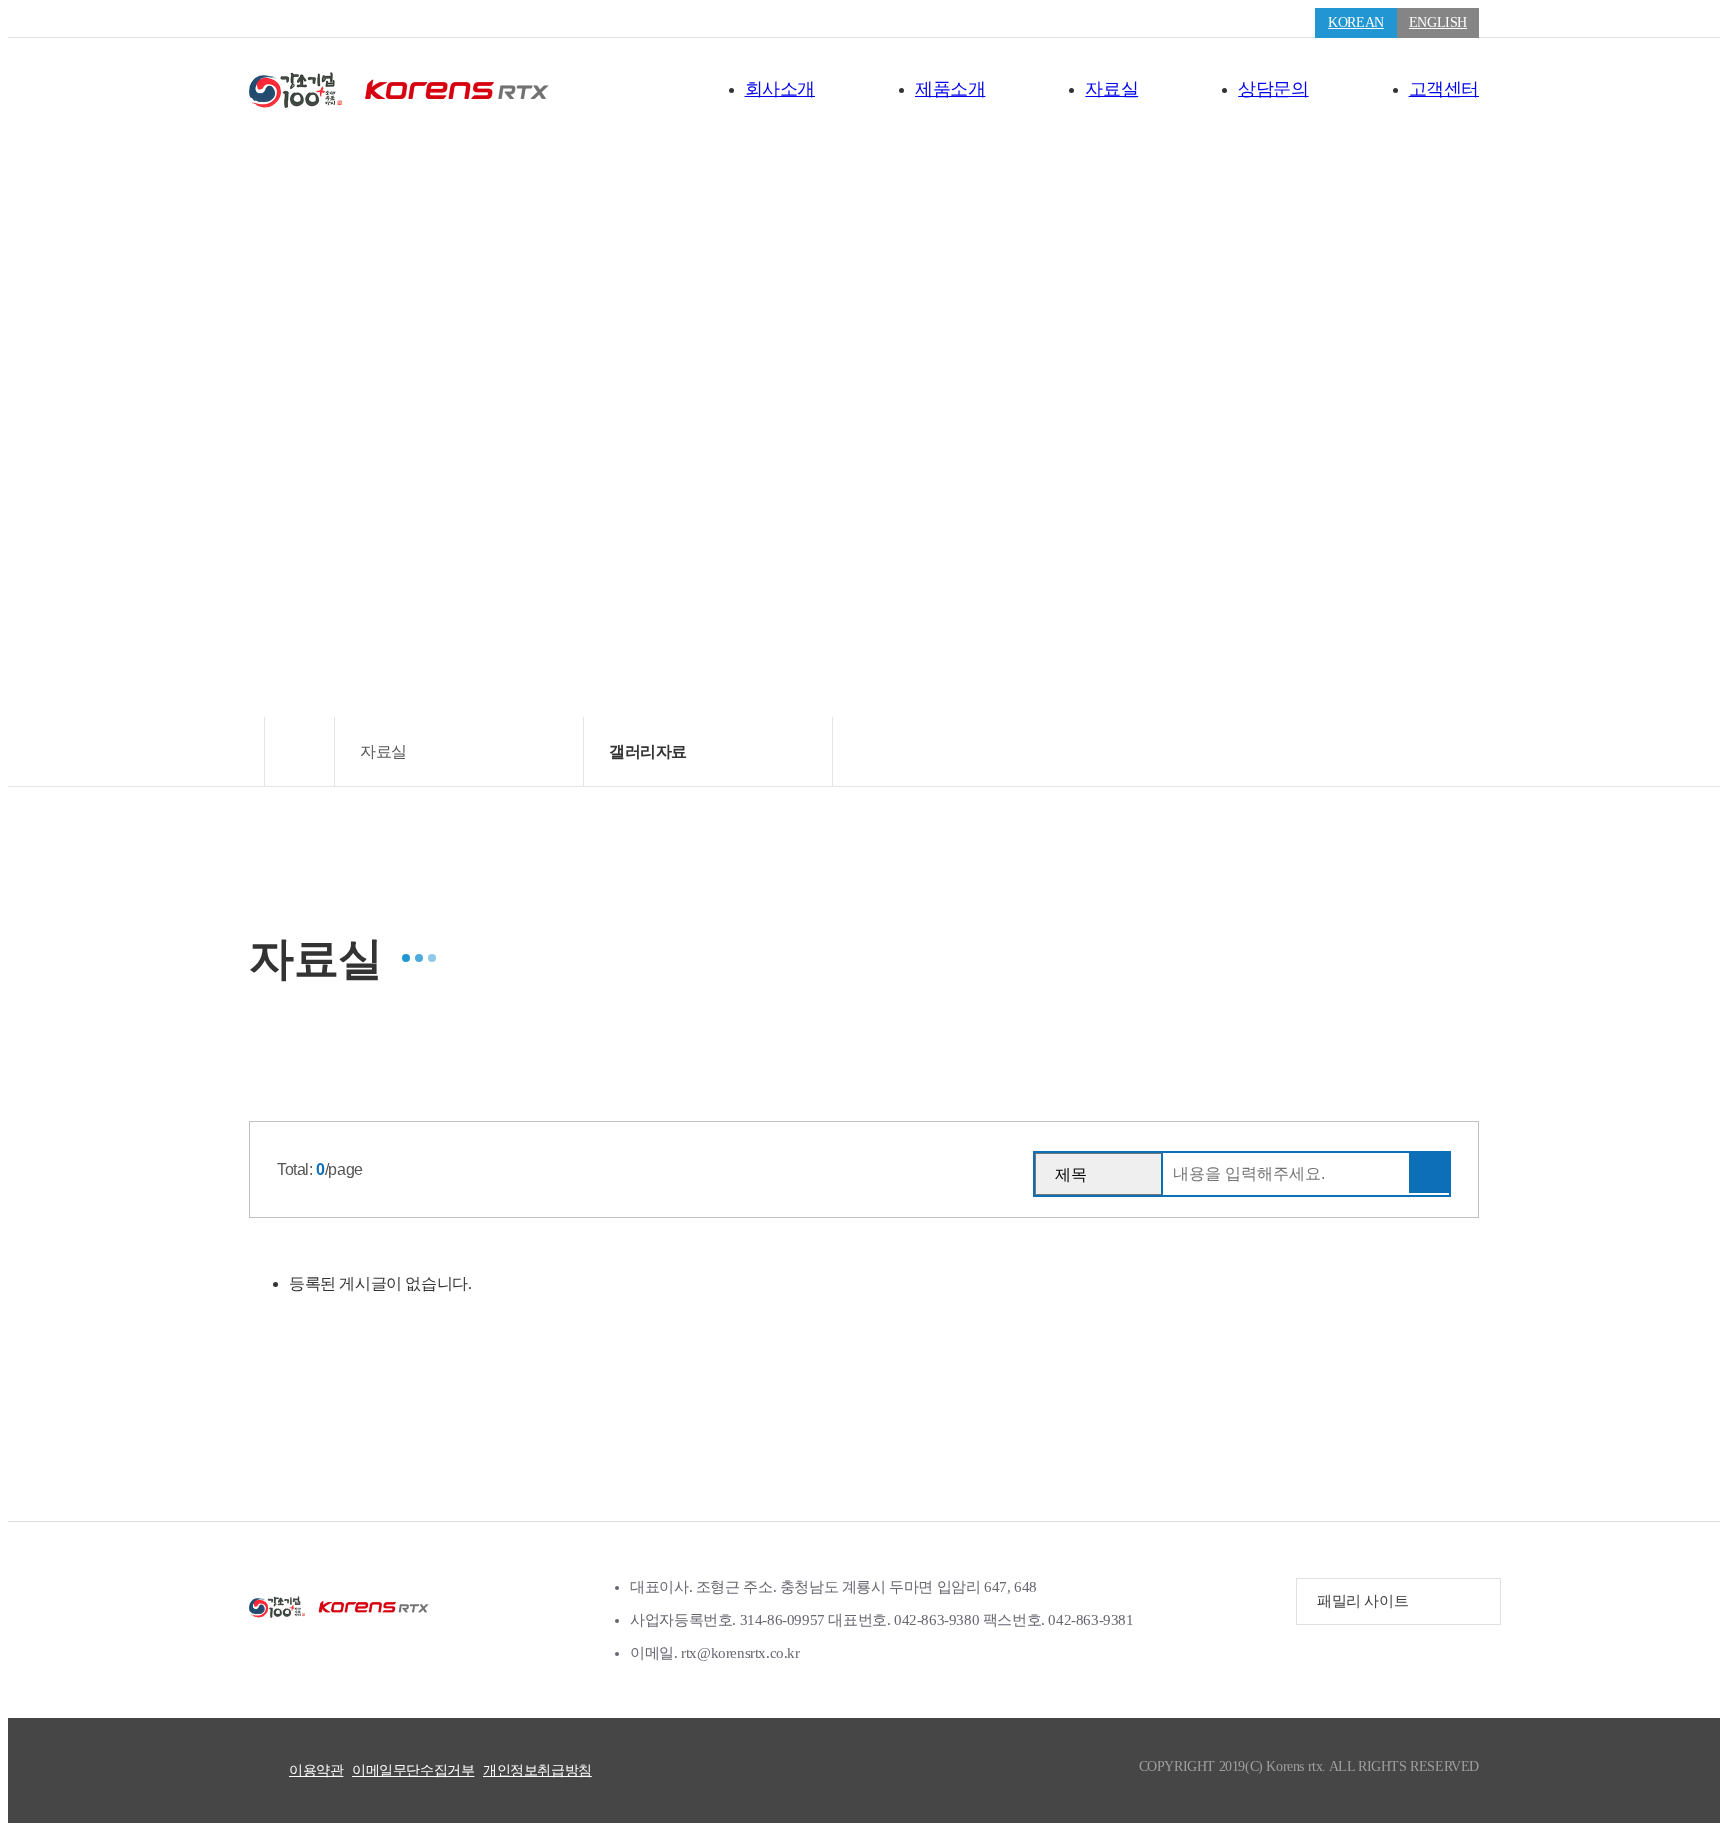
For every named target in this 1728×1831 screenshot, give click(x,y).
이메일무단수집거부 (413, 1770)
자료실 (1111, 89)
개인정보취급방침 (537, 1770)
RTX (339, 1607)
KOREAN (1356, 22)
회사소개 (780, 89)
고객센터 (1444, 89)
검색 (1429, 1173)
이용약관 (316, 1770)
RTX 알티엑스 (399, 90)
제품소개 (950, 89)
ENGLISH (1438, 22)
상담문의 (1273, 89)
